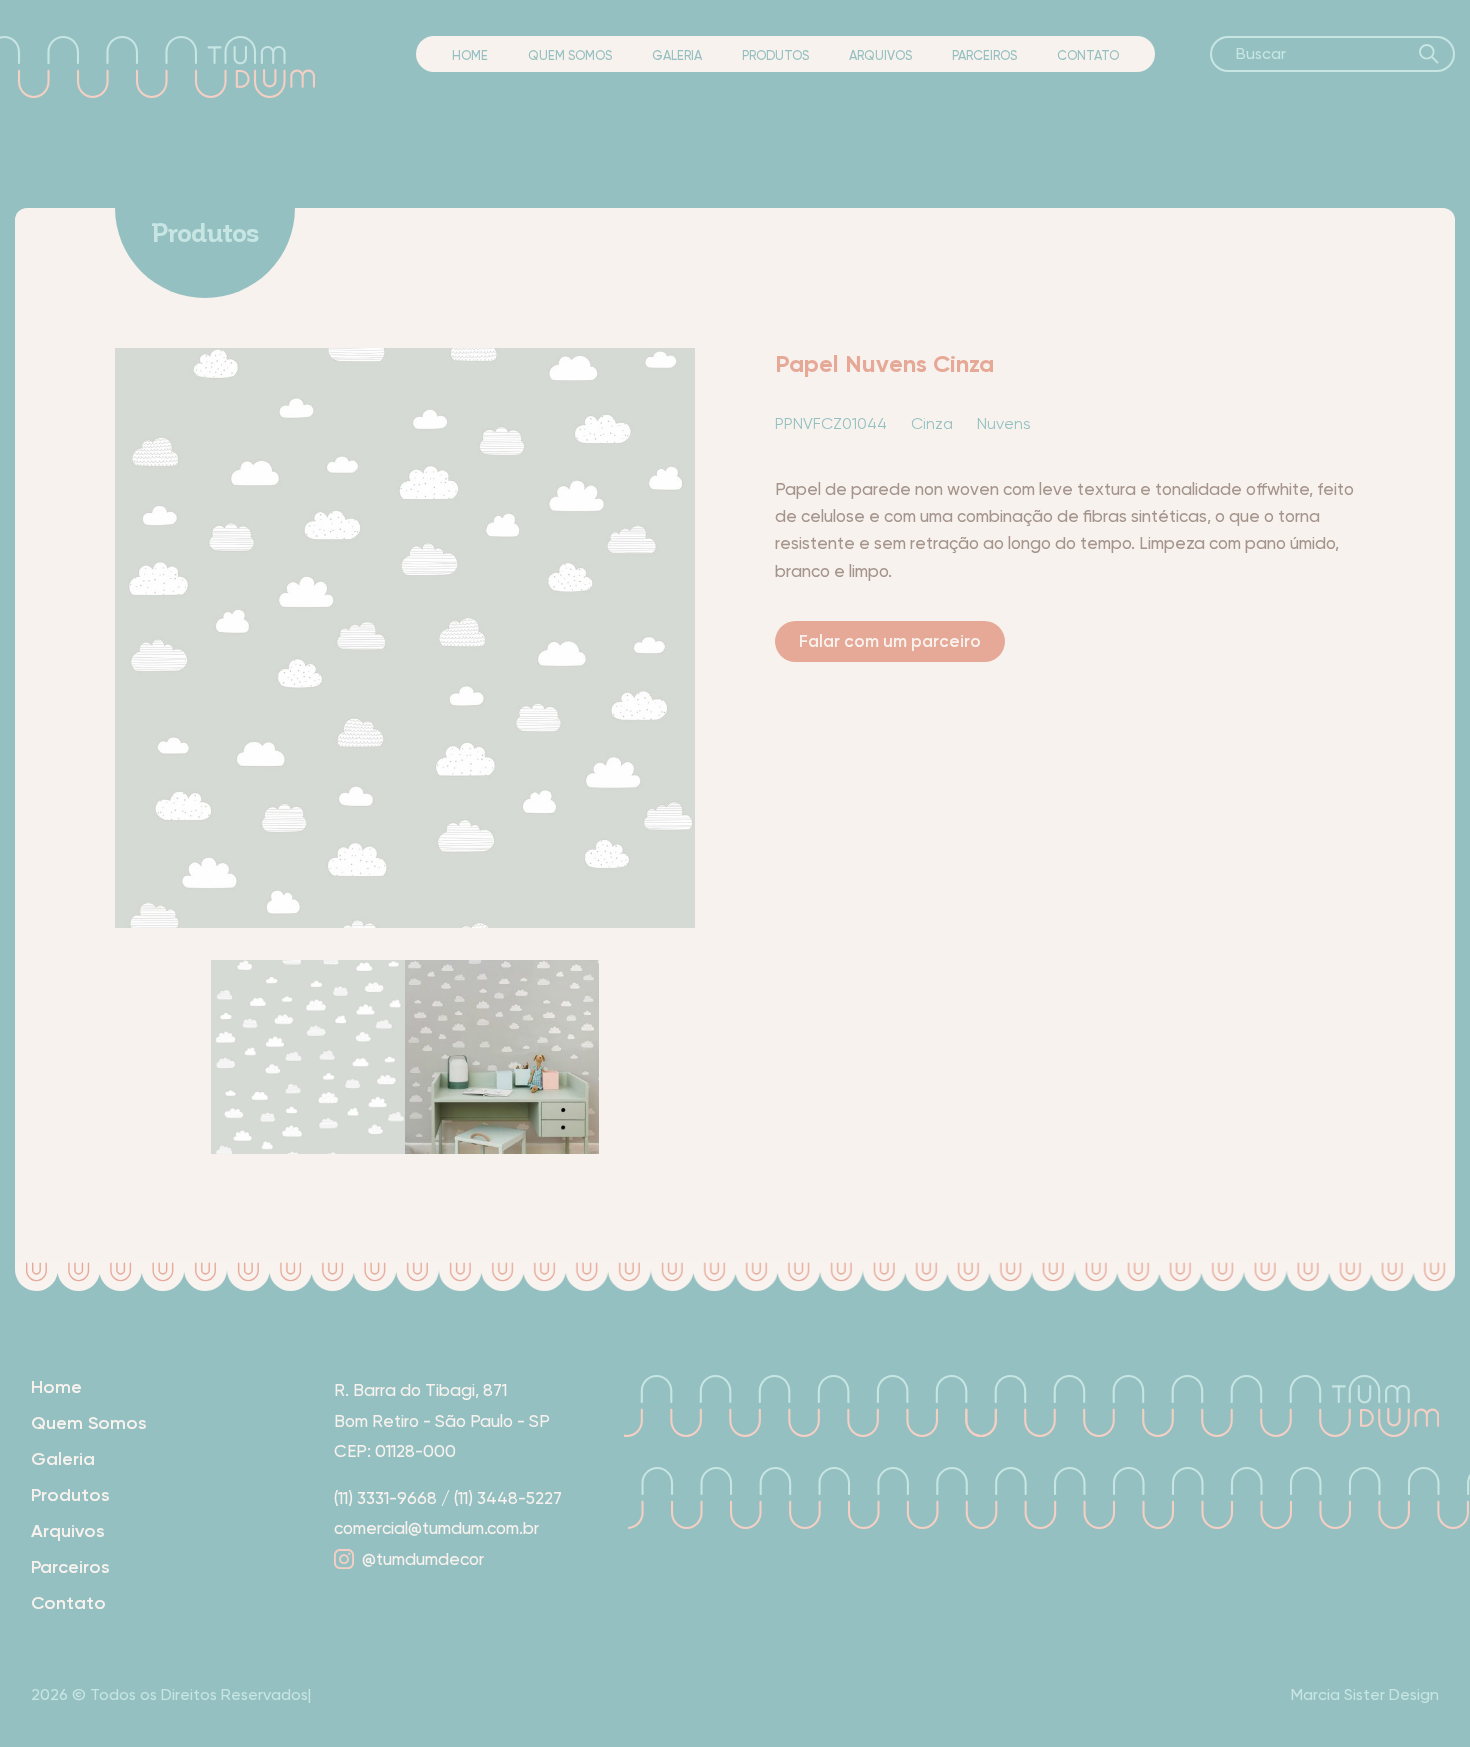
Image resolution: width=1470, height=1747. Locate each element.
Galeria (677, 55)
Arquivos (880, 55)
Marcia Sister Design (1365, 1694)
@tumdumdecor (423, 1559)
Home (470, 55)
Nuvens (1004, 423)
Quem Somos (570, 55)
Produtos (775, 55)
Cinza (932, 423)
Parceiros (984, 55)
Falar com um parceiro (890, 641)
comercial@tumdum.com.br (436, 1528)
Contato (1088, 55)
